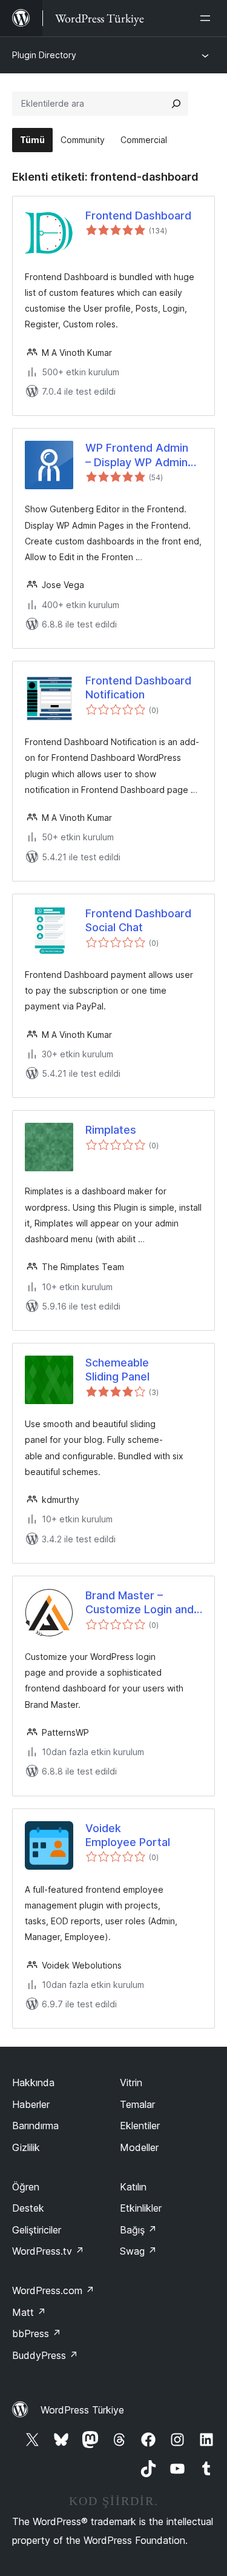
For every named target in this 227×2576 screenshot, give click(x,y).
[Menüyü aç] (208, 18)
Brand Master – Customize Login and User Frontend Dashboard (140, 1603)
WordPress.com (53, 2290)
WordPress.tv (48, 2251)
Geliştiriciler (37, 2230)
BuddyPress (45, 2355)
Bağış (138, 2230)
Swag (138, 2251)
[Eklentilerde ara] (176, 104)
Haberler (31, 2104)
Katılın (133, 2187)
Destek (28, 2208)
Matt (29, 2312)
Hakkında (33, 2083)
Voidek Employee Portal (128, 1835)
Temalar (137, 2104)
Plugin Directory (44, 55)
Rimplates (111, 1130)
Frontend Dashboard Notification (138, 687)
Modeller (139, 2147)
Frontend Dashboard (138, 216)
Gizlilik (26, 2147)
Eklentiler (140, 2126)
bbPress (37, 2333)
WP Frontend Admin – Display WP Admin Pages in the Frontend (142, 455)
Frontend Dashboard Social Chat (138, 920)
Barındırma (35, 2126)
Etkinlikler (141, 2208)
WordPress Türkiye (82, 2410)
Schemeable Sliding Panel (117, 1370)
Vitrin (131, 2083)
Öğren (26, 2187)
